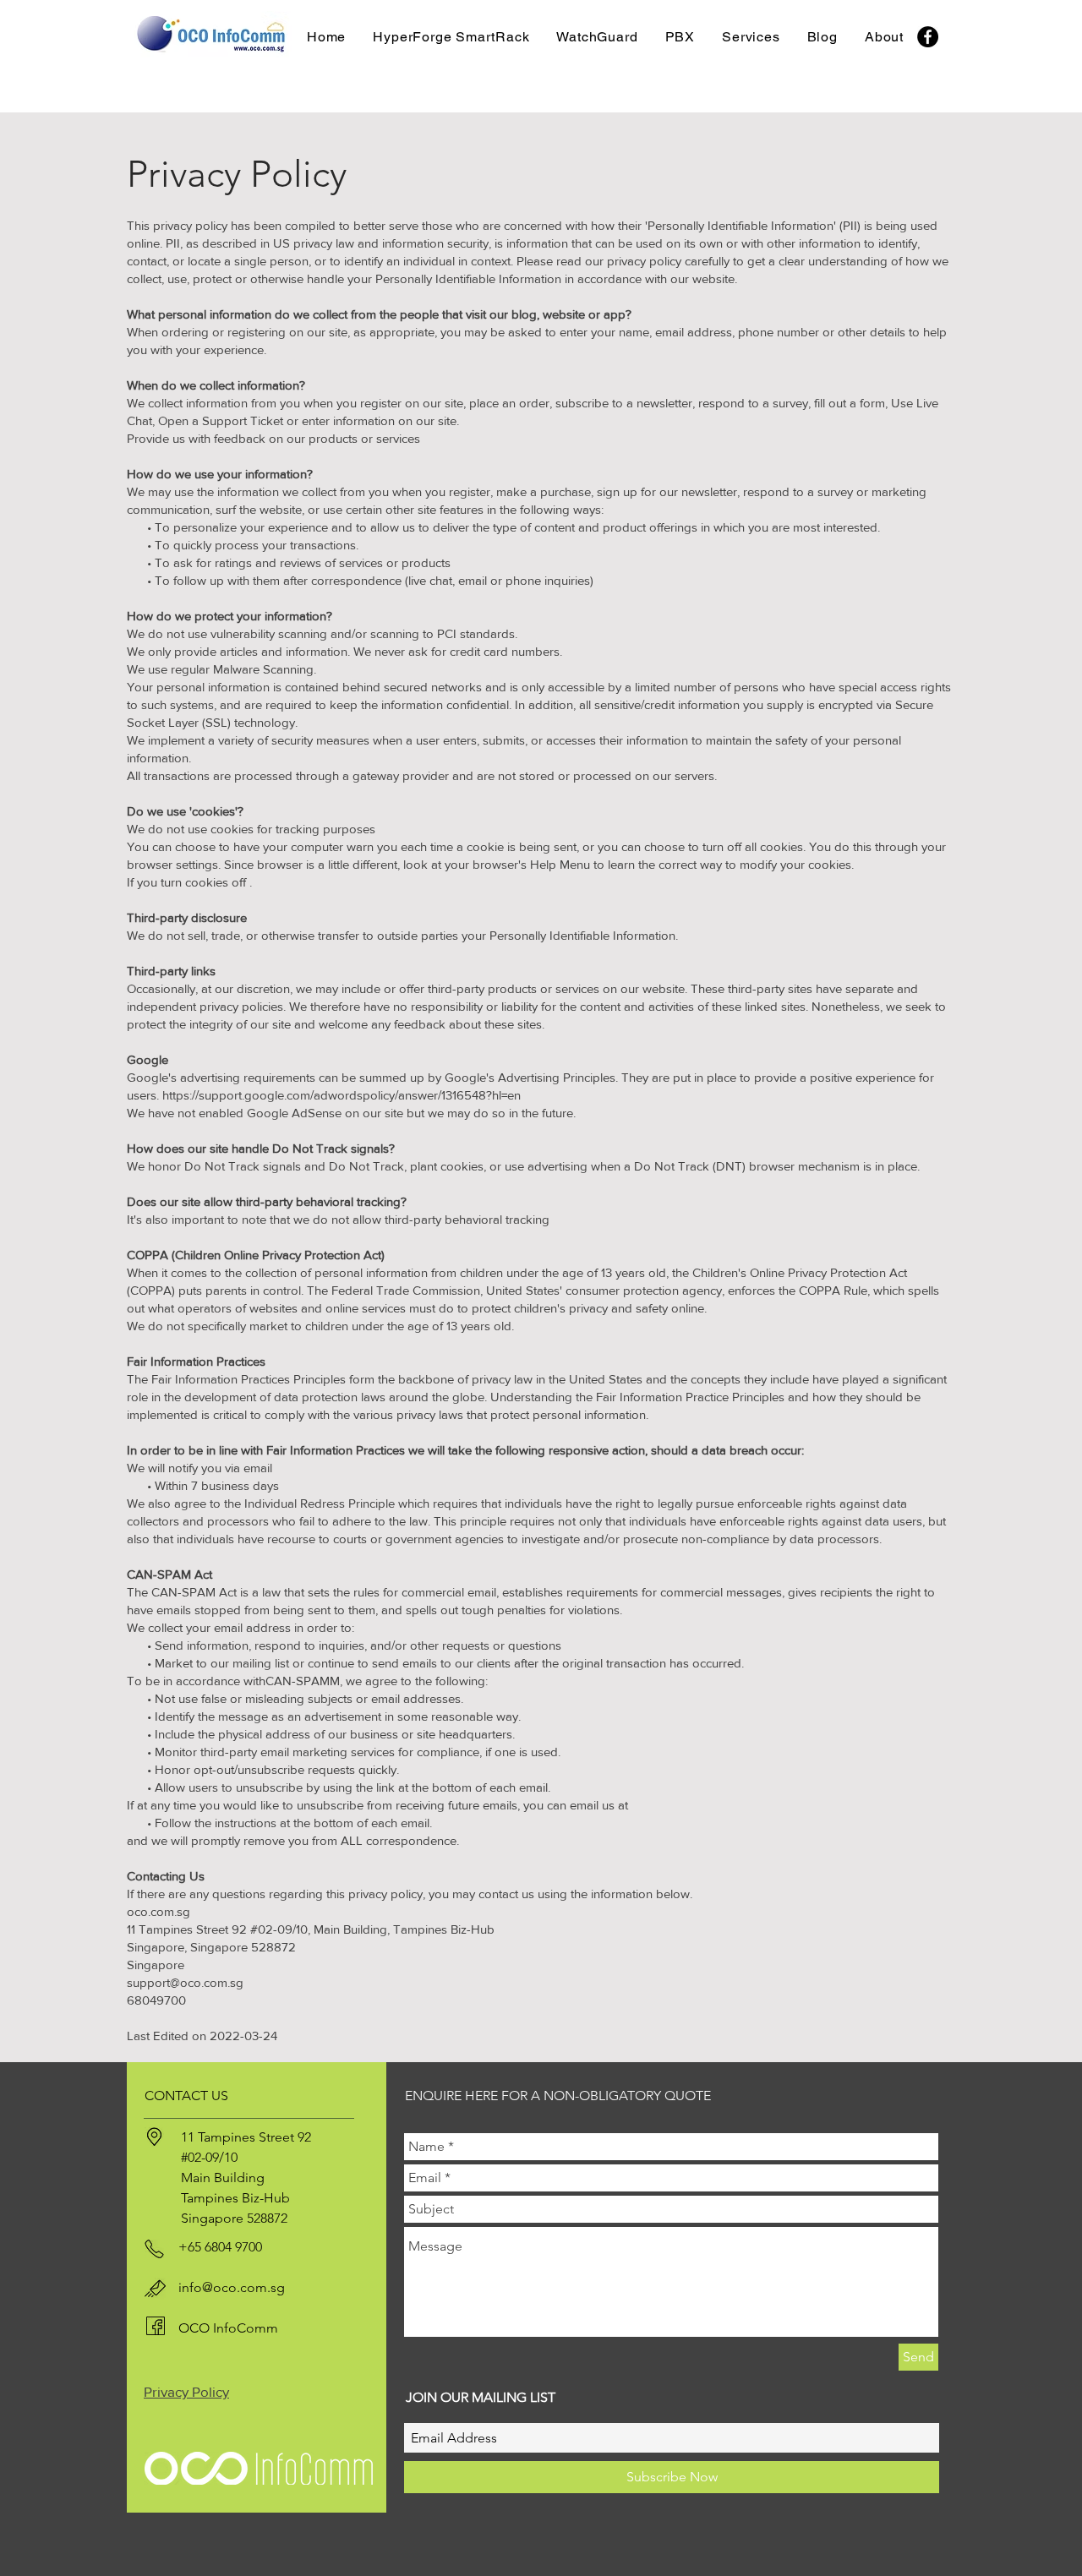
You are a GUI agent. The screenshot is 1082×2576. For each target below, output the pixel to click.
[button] (597, 37)
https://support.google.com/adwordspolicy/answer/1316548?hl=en (343, 1095)
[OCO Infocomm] (928, 37)
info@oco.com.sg (232, 2287)
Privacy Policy (186, 2391)
